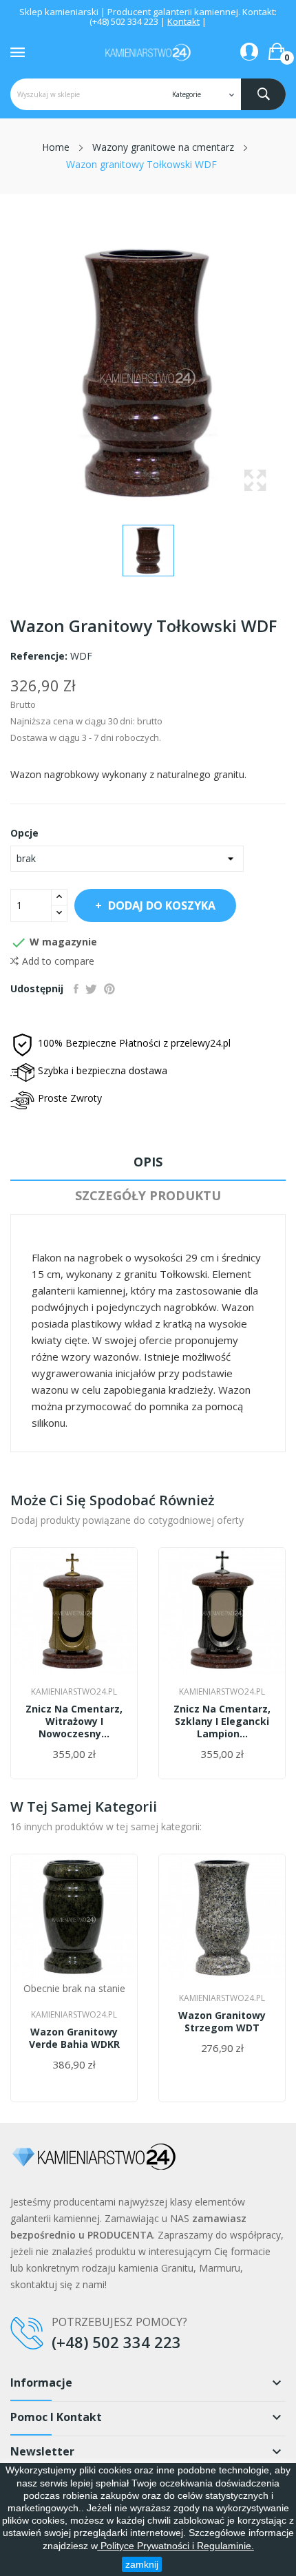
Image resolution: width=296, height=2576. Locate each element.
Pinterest (109, 989)
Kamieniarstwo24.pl (74, 1692)
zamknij (142, 2564)
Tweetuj (91, 989)
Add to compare (58, 961)
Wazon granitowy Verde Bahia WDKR (74, 2038)
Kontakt (183, 21)
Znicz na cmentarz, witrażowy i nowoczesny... (74, 1721)
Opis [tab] (148, 1162)
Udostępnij (76, 989)
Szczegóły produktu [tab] (148, 1195)
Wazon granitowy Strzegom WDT (222, 2022)
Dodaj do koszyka (162, 905)
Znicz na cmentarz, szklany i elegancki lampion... (222, 1721)
